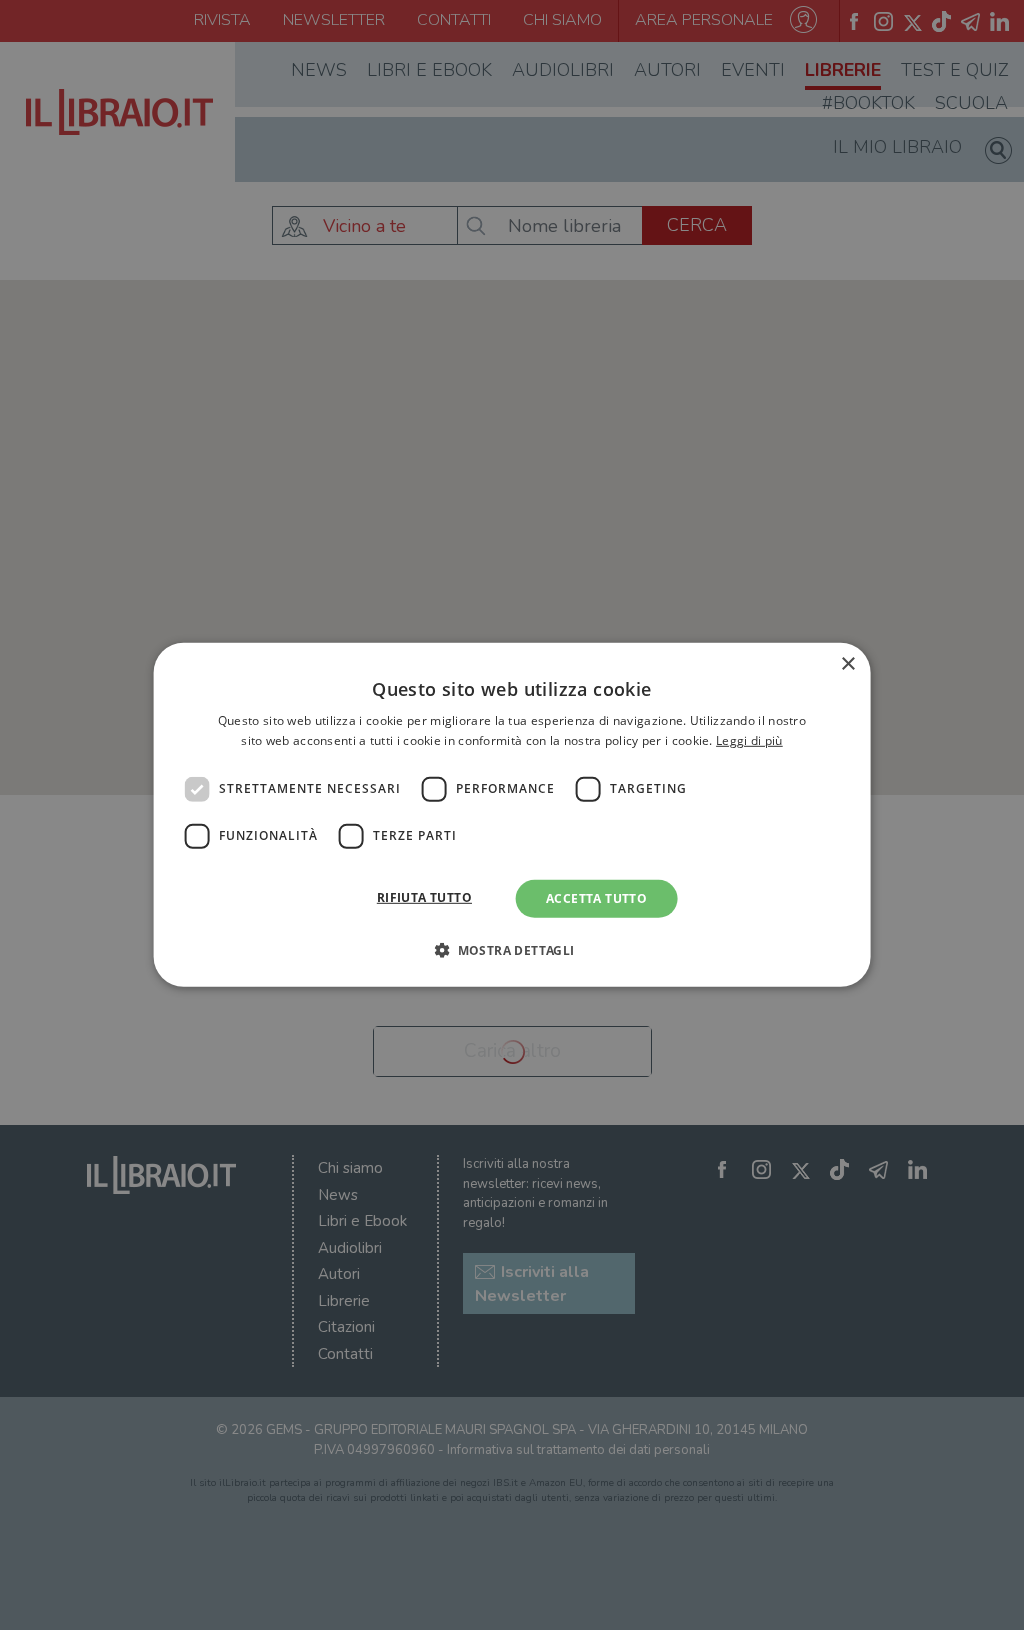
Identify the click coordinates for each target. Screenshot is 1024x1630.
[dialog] (512, 815)
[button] (511, 950)
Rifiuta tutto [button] (424, 897)
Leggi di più (749, 740)
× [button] (847, 664)
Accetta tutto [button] (596, 898)
